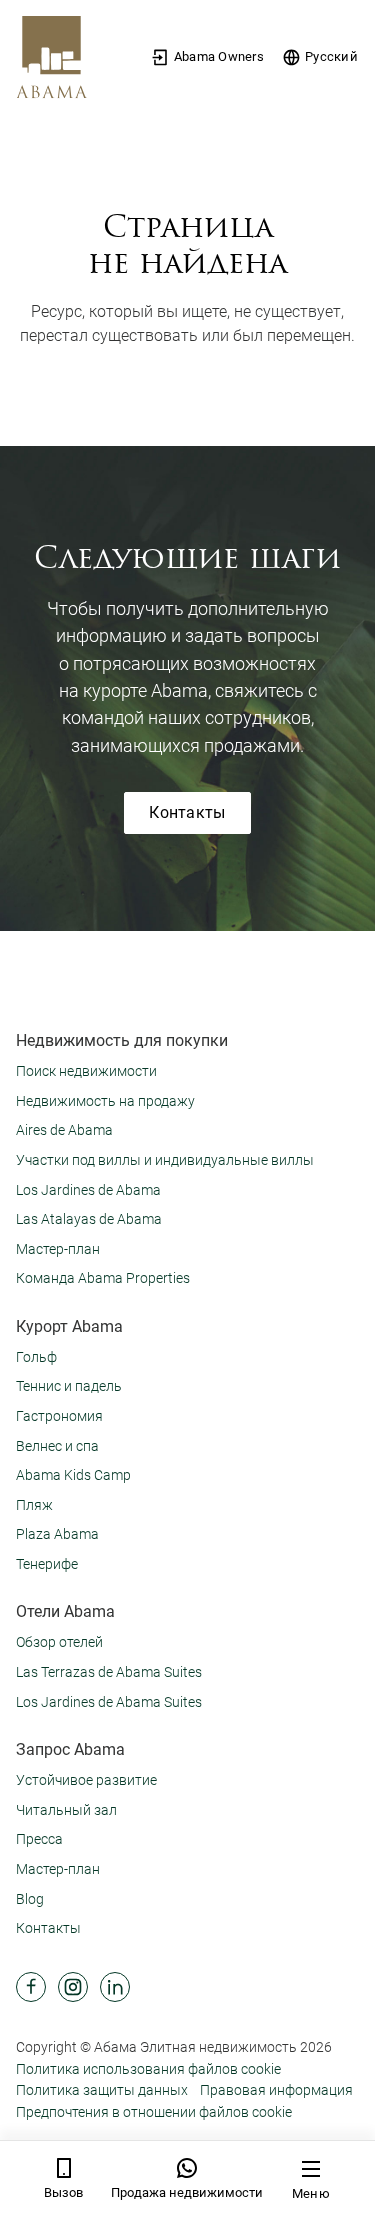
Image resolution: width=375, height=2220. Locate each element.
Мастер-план (58, 1249)
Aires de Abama (64, 1130)
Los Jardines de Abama (88, 1190)
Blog (30, 1899)
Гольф (36, 1357)
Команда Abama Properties (103, 1278)
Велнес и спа (57, 1446)
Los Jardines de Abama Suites (109, 1702)
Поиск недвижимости (86, 1071)
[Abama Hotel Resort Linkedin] (115, 1987)
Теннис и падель (69, 1386)
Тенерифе (47, 1564)
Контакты (187, 812)
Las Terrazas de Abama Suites (109, 1672)
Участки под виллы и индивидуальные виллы (165, 1160)
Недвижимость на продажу (105, 1101)
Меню (311, 2193)
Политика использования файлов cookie (148, 2069)
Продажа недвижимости (187, 2192)
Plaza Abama (57, 1534)
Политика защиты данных (102, 2090)
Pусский (331, 56)
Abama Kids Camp (73, 1475)
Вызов (63, 2192)
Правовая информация (276, 2090)
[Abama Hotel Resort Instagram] (73, 1987)
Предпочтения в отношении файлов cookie (154, 2112)
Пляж (34, 1505)
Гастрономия (59, 1416)
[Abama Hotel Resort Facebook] (31, 1987)
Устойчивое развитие (86, 1780)
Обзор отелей (59, 1642)
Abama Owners (219, 56)
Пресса (39, 1839)
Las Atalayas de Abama (89, 1219)
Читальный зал (66, 1810)
